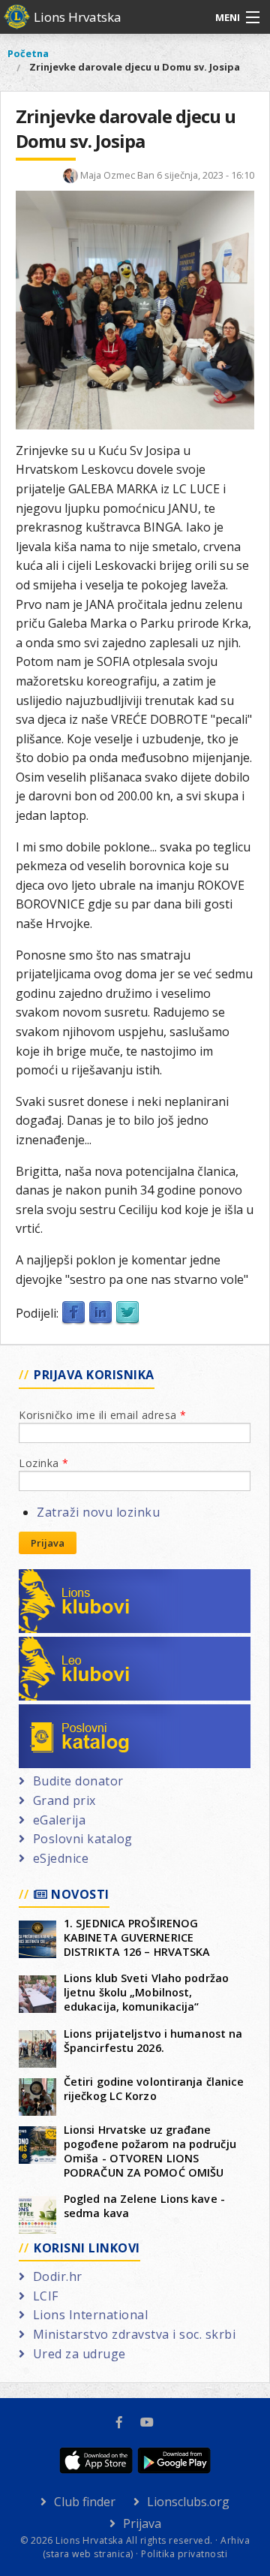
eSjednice (61, 1858)
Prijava (48, 1543)
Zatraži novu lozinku (98, 1512)
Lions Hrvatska (78, 17)
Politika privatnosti (184, 2554)
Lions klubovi (73, 1578)
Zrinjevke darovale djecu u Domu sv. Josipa (135, 67)
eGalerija (59, 1820)
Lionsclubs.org (188, 2502)
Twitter (127, 1313)
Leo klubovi (68, 1646)
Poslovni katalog (83, 1713)
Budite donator (78, 1781)
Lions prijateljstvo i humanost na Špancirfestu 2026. (153, 2041)
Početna (28, 53)
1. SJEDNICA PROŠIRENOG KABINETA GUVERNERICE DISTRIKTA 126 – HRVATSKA (137, 1937)
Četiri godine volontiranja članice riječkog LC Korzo (154, 2089)
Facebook (73, 1313)
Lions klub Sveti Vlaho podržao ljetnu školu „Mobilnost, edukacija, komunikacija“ (146, 1992)
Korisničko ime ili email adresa (103, 1415)
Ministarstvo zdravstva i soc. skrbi (134, 2334)
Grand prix (64, 1800)
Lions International (90, 2315)
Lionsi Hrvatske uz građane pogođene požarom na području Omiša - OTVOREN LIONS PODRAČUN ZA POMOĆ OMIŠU (150, 2151)
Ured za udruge (79, 2354)
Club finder (85, 2502)
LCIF (46, 2296)
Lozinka (44, 1463)
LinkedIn (100, 1313)
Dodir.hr (58, 2276)
